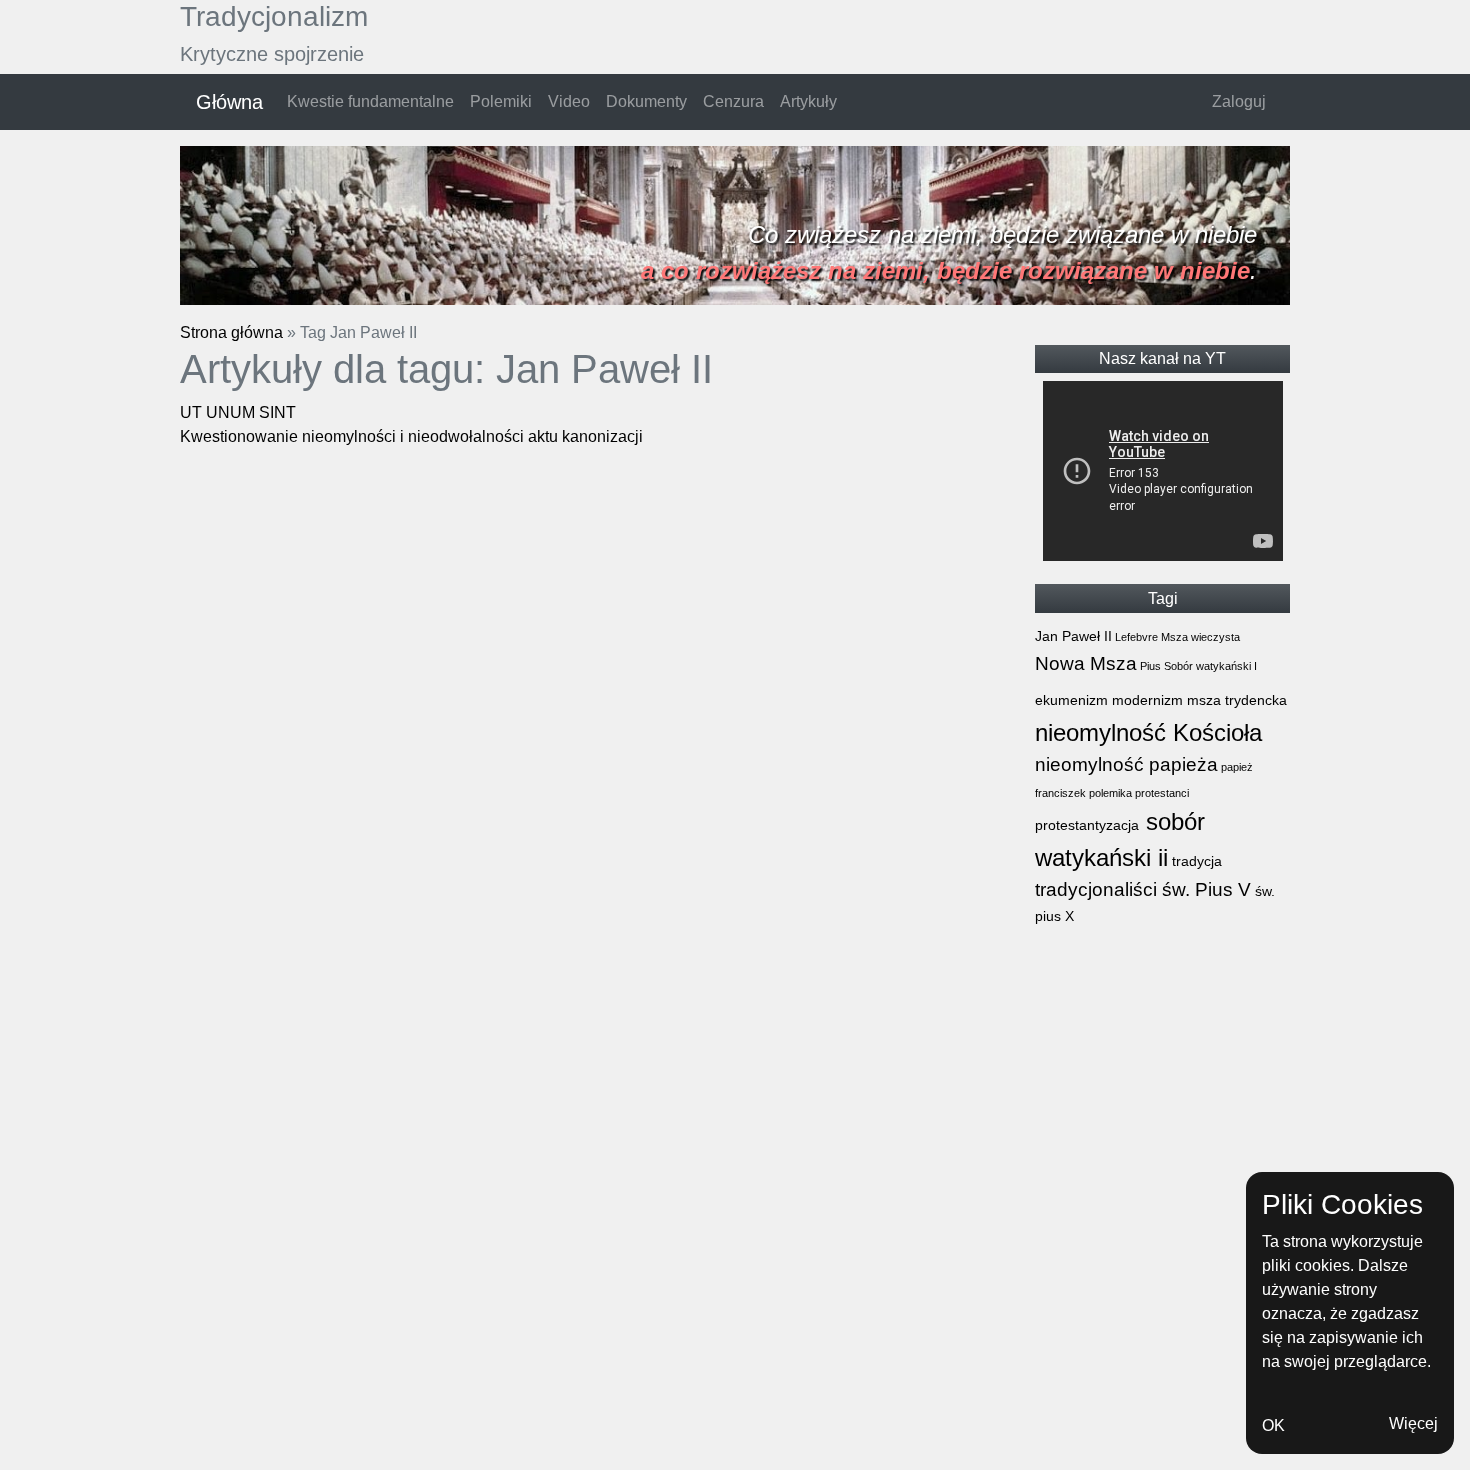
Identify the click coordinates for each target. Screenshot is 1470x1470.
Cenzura (733, 101)
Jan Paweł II (1073, 636)
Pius (1149, 666)
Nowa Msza (1086, 663)
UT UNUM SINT (238, 412)
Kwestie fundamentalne (370, 101)
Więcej (1413, 1423)
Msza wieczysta (1199, 637)
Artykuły (808, 101)
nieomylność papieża (1126, 764)
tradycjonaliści (1096, 889)
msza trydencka (1235, 700)
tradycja (1195, 861)
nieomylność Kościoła (1148, 732)
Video (569, 101)
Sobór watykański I (1209, 666)
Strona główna (231, 332)
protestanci (1160, 793)
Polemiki (501, 101)
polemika (1109, 793)
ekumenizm (1071, 700)
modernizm (1145, 700)
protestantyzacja (1087, 825)
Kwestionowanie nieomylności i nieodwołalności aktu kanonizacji (411, 436)
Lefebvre (1135, 637)
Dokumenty (646, 101)
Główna (229, 102)
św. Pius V (1204, 889)
